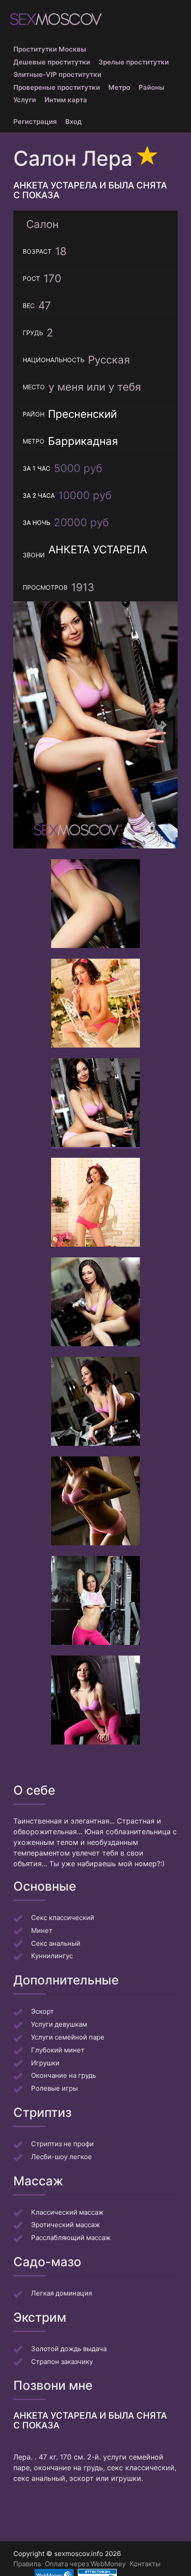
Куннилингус (52, 1956)
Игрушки (45, 2063)
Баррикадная (83, 441)
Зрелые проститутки (134, 62)
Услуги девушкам (59, 2024)
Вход (74, 122)
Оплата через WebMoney (85, 2564)
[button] (26, 725)
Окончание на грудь (64, 2075)
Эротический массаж (66, 2225)
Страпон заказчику (62, 2362)
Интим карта (66, 100)
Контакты (145, 2564)
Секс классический (63, 1918)
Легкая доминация (62, 2293)
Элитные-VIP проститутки (57, 74)
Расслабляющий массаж (71, 2238)
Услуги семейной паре (68, 2037)
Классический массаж (67, 2212)
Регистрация (35, 122)
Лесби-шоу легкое (62, 2157)
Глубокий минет (58, 2050)
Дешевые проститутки (52, 62)
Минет (42, 1930)
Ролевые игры (54, 2088)
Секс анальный (56, 1943)
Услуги (25, 100)
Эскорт (42, 2011)
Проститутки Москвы (50, 49)
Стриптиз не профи (62, 2144)
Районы (151, 87)
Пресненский (82, 414)
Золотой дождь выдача (69, 2349)
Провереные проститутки (57, 87)
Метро (119, 87)
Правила (27, 2564)
